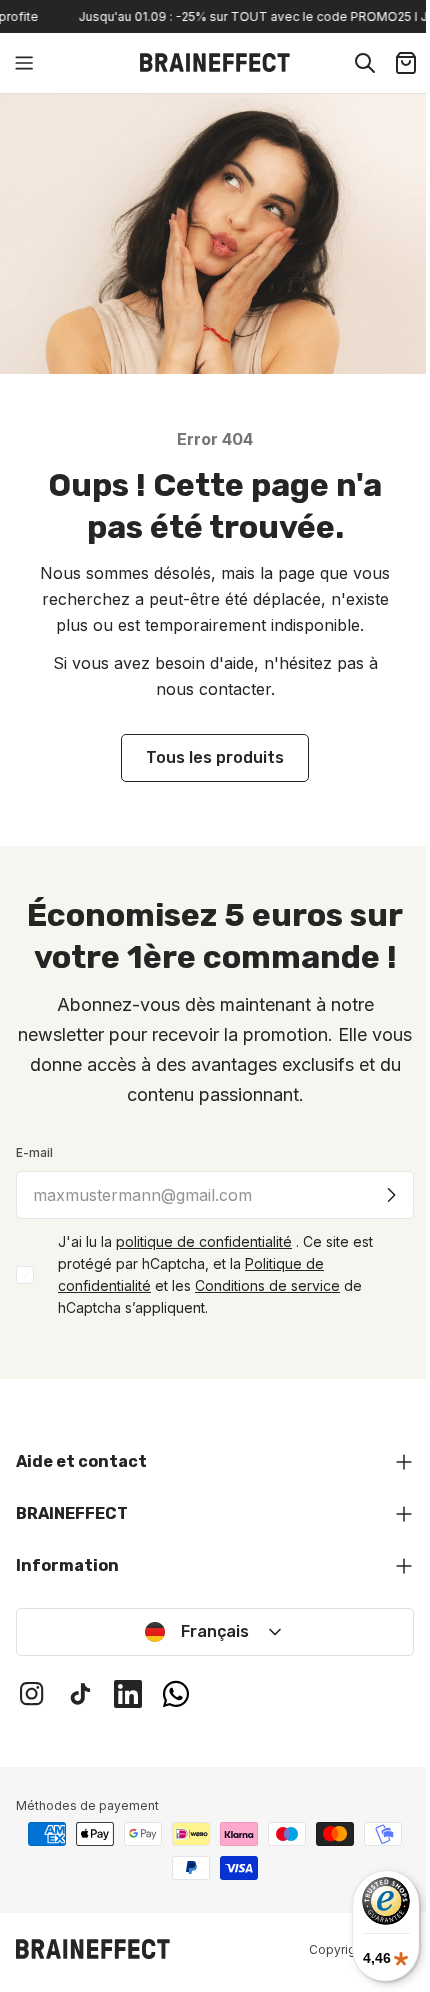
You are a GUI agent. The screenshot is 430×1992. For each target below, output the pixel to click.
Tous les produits (215, 757)
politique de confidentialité (204, 1241)
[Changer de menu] (24, 63)
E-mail (34, 1152)
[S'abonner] (391, 1195)
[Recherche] (365, 63)
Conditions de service (267, 1285)
